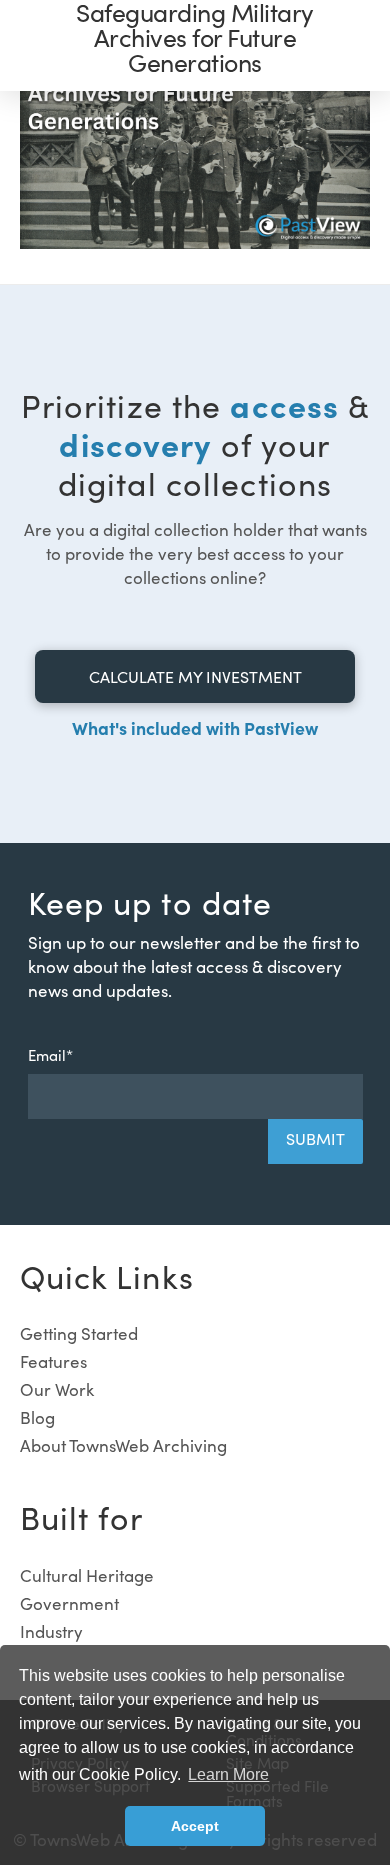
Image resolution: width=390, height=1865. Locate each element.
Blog (37, 1417)
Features (53, 1361)
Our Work (57, 1389)
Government (69, 1603)
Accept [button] (195, 1826)
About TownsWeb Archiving (123, 1445)
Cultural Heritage (87, 1575)
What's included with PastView (195, 727)
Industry (51, 1631)
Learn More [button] (228, 1774)
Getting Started (79, 1333)
